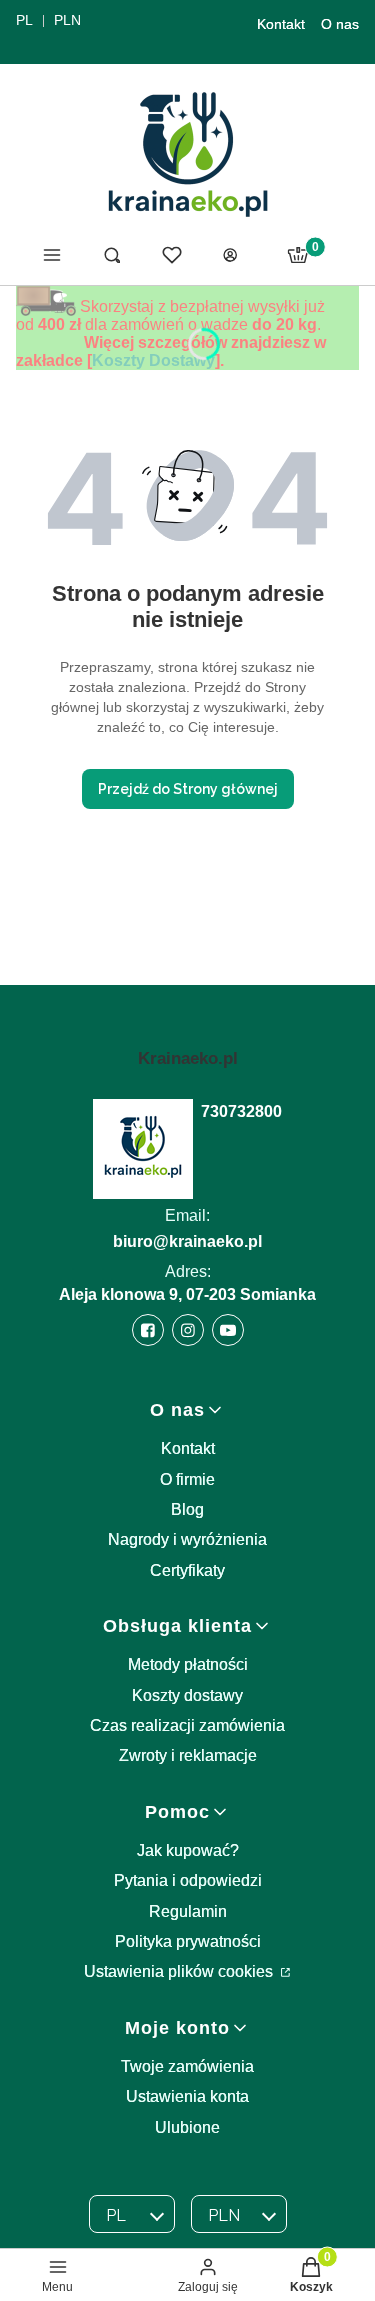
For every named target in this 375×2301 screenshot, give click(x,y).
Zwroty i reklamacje (188, 1755)
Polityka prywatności (188, 1941)
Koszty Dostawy (153, 360)
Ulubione (187, 2127)
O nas (340, 24)
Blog (187, 1509)
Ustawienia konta (187, 2096)
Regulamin (188, 1911)
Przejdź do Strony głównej (188, 789)
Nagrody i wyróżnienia (187, 1539)
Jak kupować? (188, 1850)
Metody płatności (188, 1664)
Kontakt (281, 24)
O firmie (187, 1479)
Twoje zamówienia (187, 2066)
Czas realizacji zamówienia (187, 1725)
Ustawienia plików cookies (180, 1971)
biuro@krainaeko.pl (187, 1241)
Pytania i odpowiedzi (188, 1880)
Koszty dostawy (187, 1695)
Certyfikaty (187, 1570)
